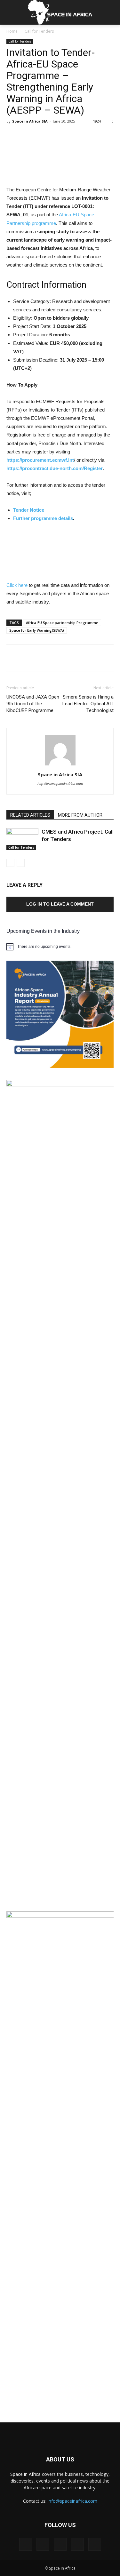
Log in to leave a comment (60, 904)
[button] (111, 12)
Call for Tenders (39, 31)
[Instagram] (43, 2544)
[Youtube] (95, 2544)
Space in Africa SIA (30, 121)
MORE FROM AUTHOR (80, 815)
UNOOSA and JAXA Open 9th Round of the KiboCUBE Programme (33, 704)
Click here (17, 585)
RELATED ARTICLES (30, 815)
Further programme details (43, 518)
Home (12, 31)
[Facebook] (26, 2544)
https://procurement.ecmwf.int (40, 460)
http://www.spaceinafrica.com (60, 784)
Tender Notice (29, 510)
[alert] (60, 947)
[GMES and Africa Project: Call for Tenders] (22, 839)
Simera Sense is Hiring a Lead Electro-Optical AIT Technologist (88, 704)
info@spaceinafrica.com (72, 2501)
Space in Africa (26, 2474)
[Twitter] (77, 2544)
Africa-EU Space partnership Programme (62, 623)
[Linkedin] (60, 2544)
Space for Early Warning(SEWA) (37, 630)
